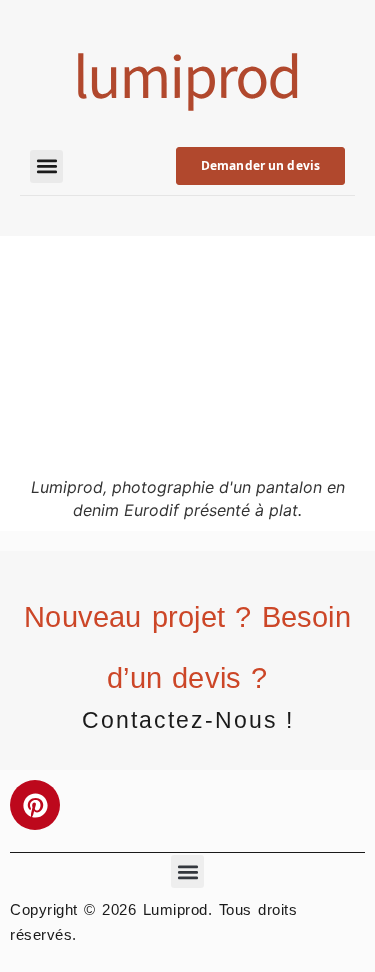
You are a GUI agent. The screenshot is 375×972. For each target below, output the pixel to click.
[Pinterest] (35, 805)
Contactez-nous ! (188, 720)
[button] (46, 166)
